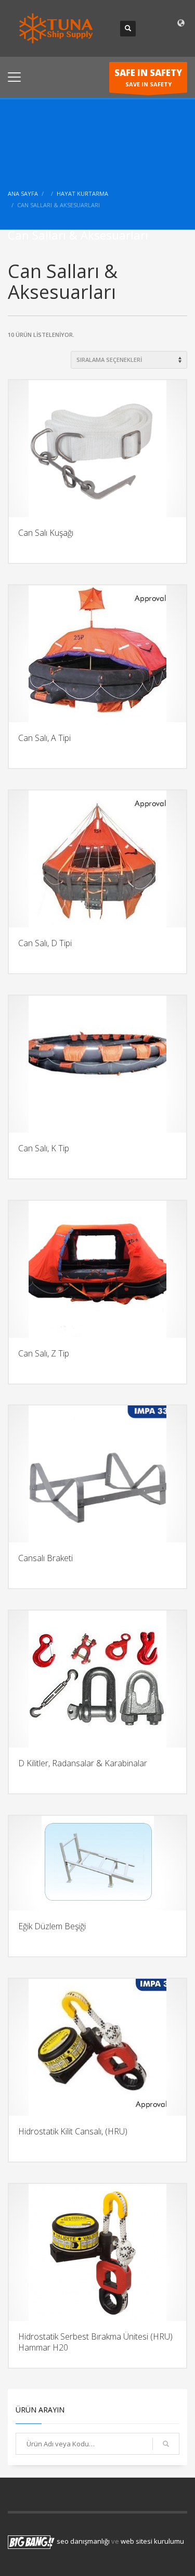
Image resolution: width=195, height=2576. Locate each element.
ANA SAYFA (23, 193)
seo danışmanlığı (83, 2542)
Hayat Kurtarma (82, 193)
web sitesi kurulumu (152, 2542)
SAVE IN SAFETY (148, 77)
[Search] (166, 2444)
